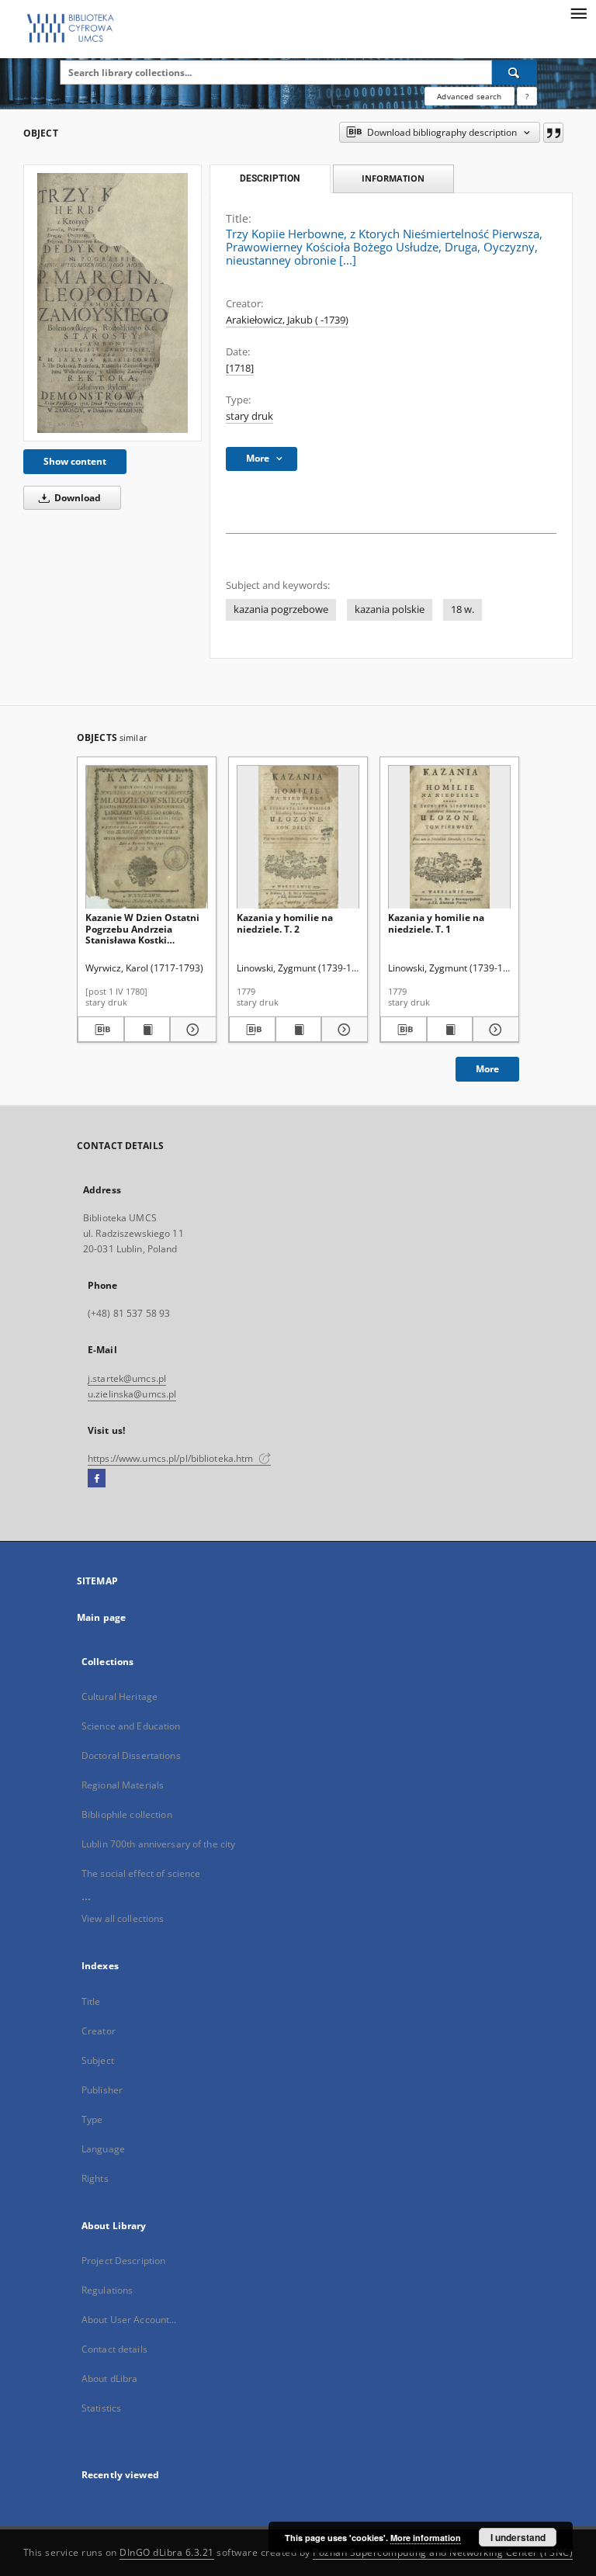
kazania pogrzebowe (281, 609)
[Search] (515, 72)
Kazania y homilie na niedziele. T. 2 (285, 923)
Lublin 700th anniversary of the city (158, 1844)
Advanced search (469, 96)
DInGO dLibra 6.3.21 (167, 2552)
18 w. (463, 609)
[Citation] (553, 133)
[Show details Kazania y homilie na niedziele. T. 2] (342, 1030)
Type (92, 2119)
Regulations (107, 2290)
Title (91, 2001)
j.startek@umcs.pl (127, 1378)
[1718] (240, 368)
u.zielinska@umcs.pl (132, 1394)
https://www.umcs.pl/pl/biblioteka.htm (172, 1458)
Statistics (101, 2408)
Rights (95, 2178)
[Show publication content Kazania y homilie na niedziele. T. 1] (450, 1030)
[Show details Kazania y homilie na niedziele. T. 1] (494, 1030)
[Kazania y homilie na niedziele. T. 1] (449, 838)
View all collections (123, 1918)
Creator (99, 2031)
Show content (75, 461)
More (487, 1069)
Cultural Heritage (120, 1697)
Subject (98, 2060)
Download (76, 498)
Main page (101, 1617)
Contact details (114, 2349)
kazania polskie (390, 609)
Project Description (123, 2261)
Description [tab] (270, 178)
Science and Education (131, 1726)
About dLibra (109, 2379)
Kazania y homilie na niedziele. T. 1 (436, 923)
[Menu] (578, 12)
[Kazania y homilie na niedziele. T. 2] (298, 838)
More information (426, 2538)
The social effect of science (141, 1873)
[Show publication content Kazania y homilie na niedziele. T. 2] (299, 1030)
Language (103, 2149)
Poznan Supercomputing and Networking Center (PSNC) (443, 2552)
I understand (518, 2537)
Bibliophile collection (127, 1814)
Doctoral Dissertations (131, 1755)
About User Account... (129, 2320)
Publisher (102, 2090)
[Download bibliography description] (101, 1030)
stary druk (249, 416)
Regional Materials (123, 1785)
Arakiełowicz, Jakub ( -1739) (287, 320)
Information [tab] (393, 178)
